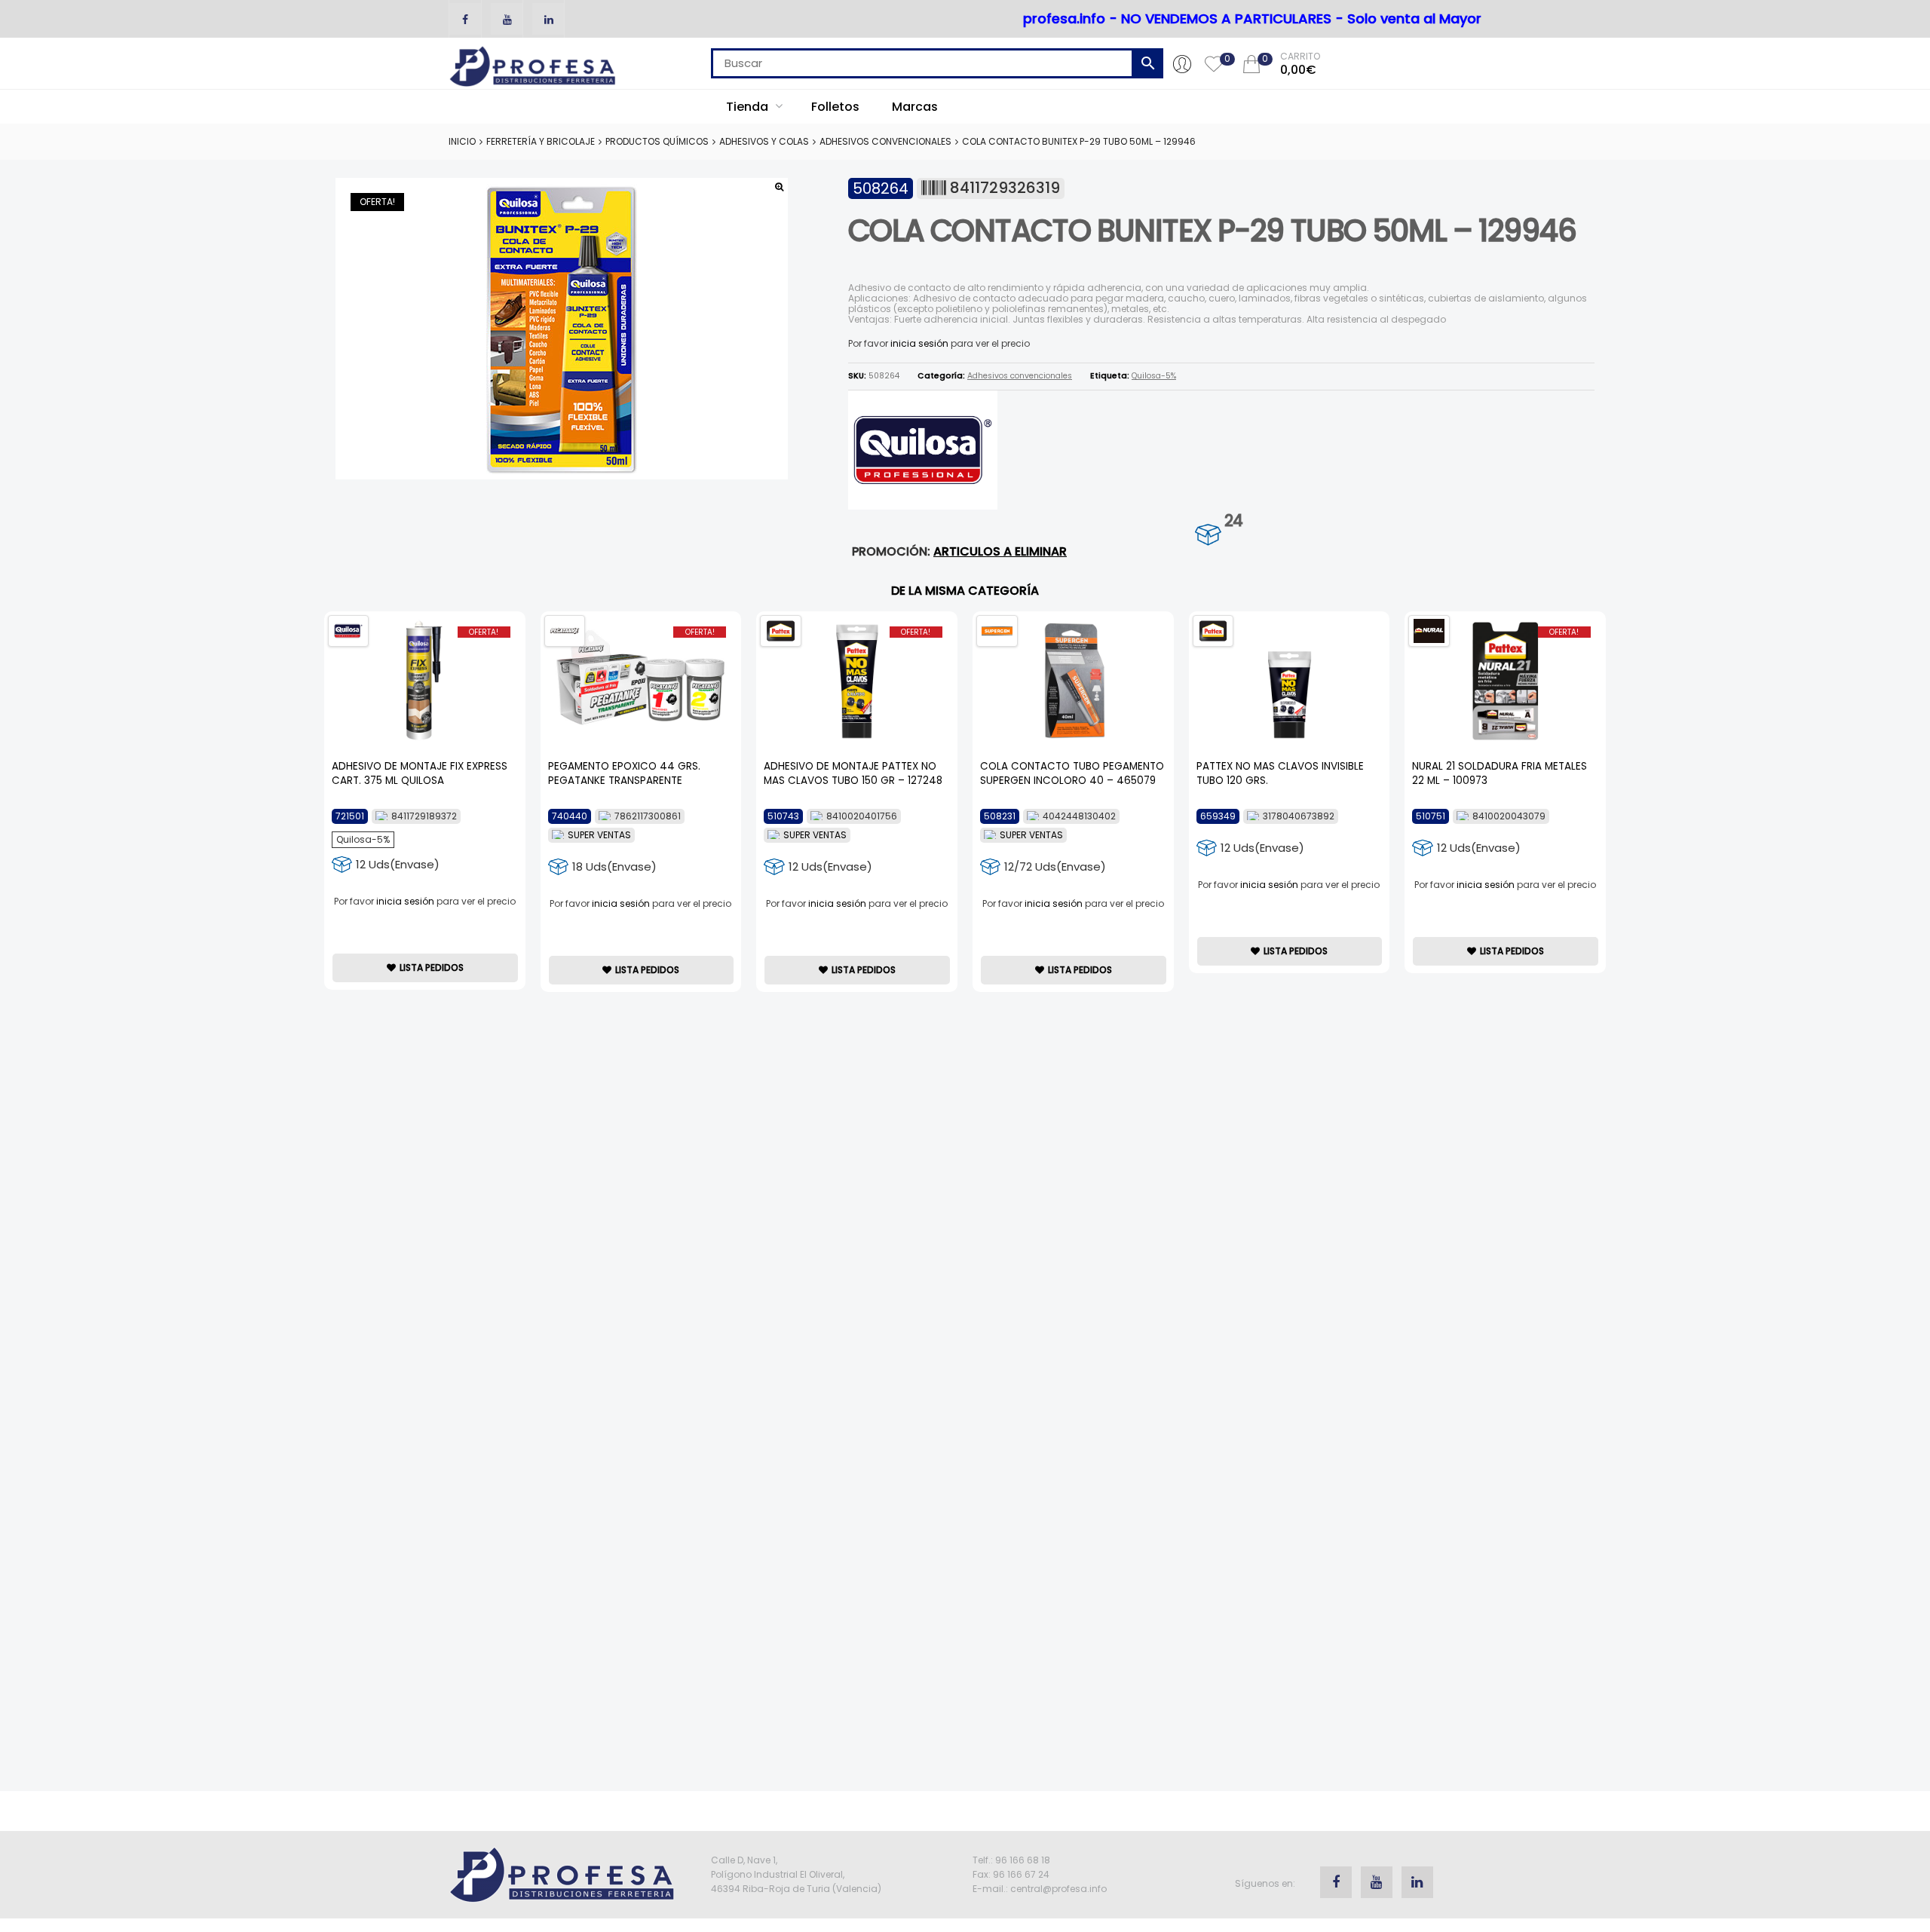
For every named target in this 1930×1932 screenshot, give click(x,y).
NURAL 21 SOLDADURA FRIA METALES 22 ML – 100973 (1500, 773)
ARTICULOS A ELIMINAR (1000, 551)
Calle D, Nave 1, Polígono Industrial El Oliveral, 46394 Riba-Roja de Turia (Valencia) (796, 1874)
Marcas (915, 107)
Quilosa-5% (1154, 376)
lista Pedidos (432, 968)
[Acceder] (1182, 63)
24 (1233, 521)
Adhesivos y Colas (764, 141)
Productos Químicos (657, 141)
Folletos (835, 107)
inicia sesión (919, 343)
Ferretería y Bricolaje (541, 141)
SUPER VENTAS (599, 835)
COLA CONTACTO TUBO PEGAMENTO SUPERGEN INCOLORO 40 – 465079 (1072, 773)
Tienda (749, 107)
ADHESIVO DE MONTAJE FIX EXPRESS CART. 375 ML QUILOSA (420, 773)
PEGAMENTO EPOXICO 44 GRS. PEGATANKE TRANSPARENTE (624, 773)
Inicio (462, 141)
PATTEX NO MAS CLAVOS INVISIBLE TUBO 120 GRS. (1280, 773)
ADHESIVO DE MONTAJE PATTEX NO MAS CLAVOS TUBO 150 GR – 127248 (853, 773)
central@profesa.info (1058, 1889)
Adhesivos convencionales (885, 141)
